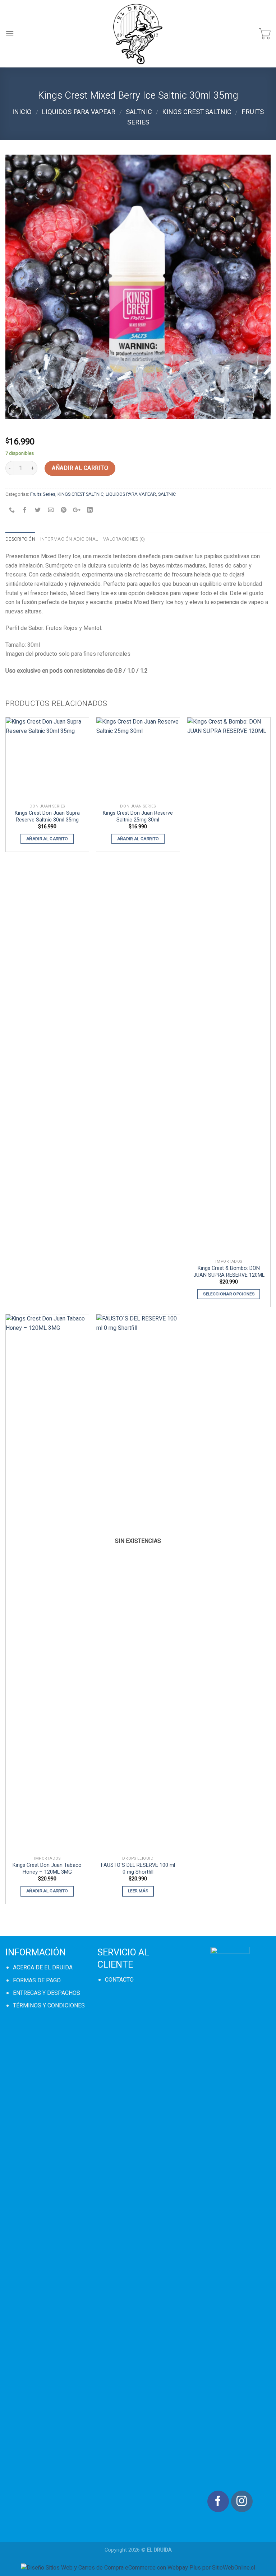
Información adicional (69, 539)
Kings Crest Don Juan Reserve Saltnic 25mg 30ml (138, 817)
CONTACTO (119, 1980)
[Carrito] (265, 34)
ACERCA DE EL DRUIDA (43, 1968)
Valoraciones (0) (124, 539)
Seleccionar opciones (229, 1294)
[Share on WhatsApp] (12, 511)
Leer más (138, 1891)
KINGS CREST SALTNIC (197, 112)
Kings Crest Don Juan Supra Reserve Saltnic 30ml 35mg (47, 817)
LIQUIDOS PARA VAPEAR (79, 112)
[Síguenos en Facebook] (218, 2501)
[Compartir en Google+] (77, 511)
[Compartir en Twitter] (38, 511)
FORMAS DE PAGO (37, 1981)
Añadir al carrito (80, 468)
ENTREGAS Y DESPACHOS (47, 1993)
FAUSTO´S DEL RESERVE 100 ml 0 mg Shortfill (138, 1869)
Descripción (20, 539)
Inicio (22, 112)
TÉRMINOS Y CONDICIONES (49, 2006)
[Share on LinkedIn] (90, 511)
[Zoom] (15, 410)
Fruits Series (43, 494)
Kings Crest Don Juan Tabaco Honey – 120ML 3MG (47, 1869)
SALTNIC (139, 112)
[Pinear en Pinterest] (64, 511)
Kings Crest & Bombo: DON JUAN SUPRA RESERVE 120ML (229, 1272)
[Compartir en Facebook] (25, 511)
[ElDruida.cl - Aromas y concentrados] (138, 34)
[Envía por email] (51, 511)
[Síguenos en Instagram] (242, 2501)
